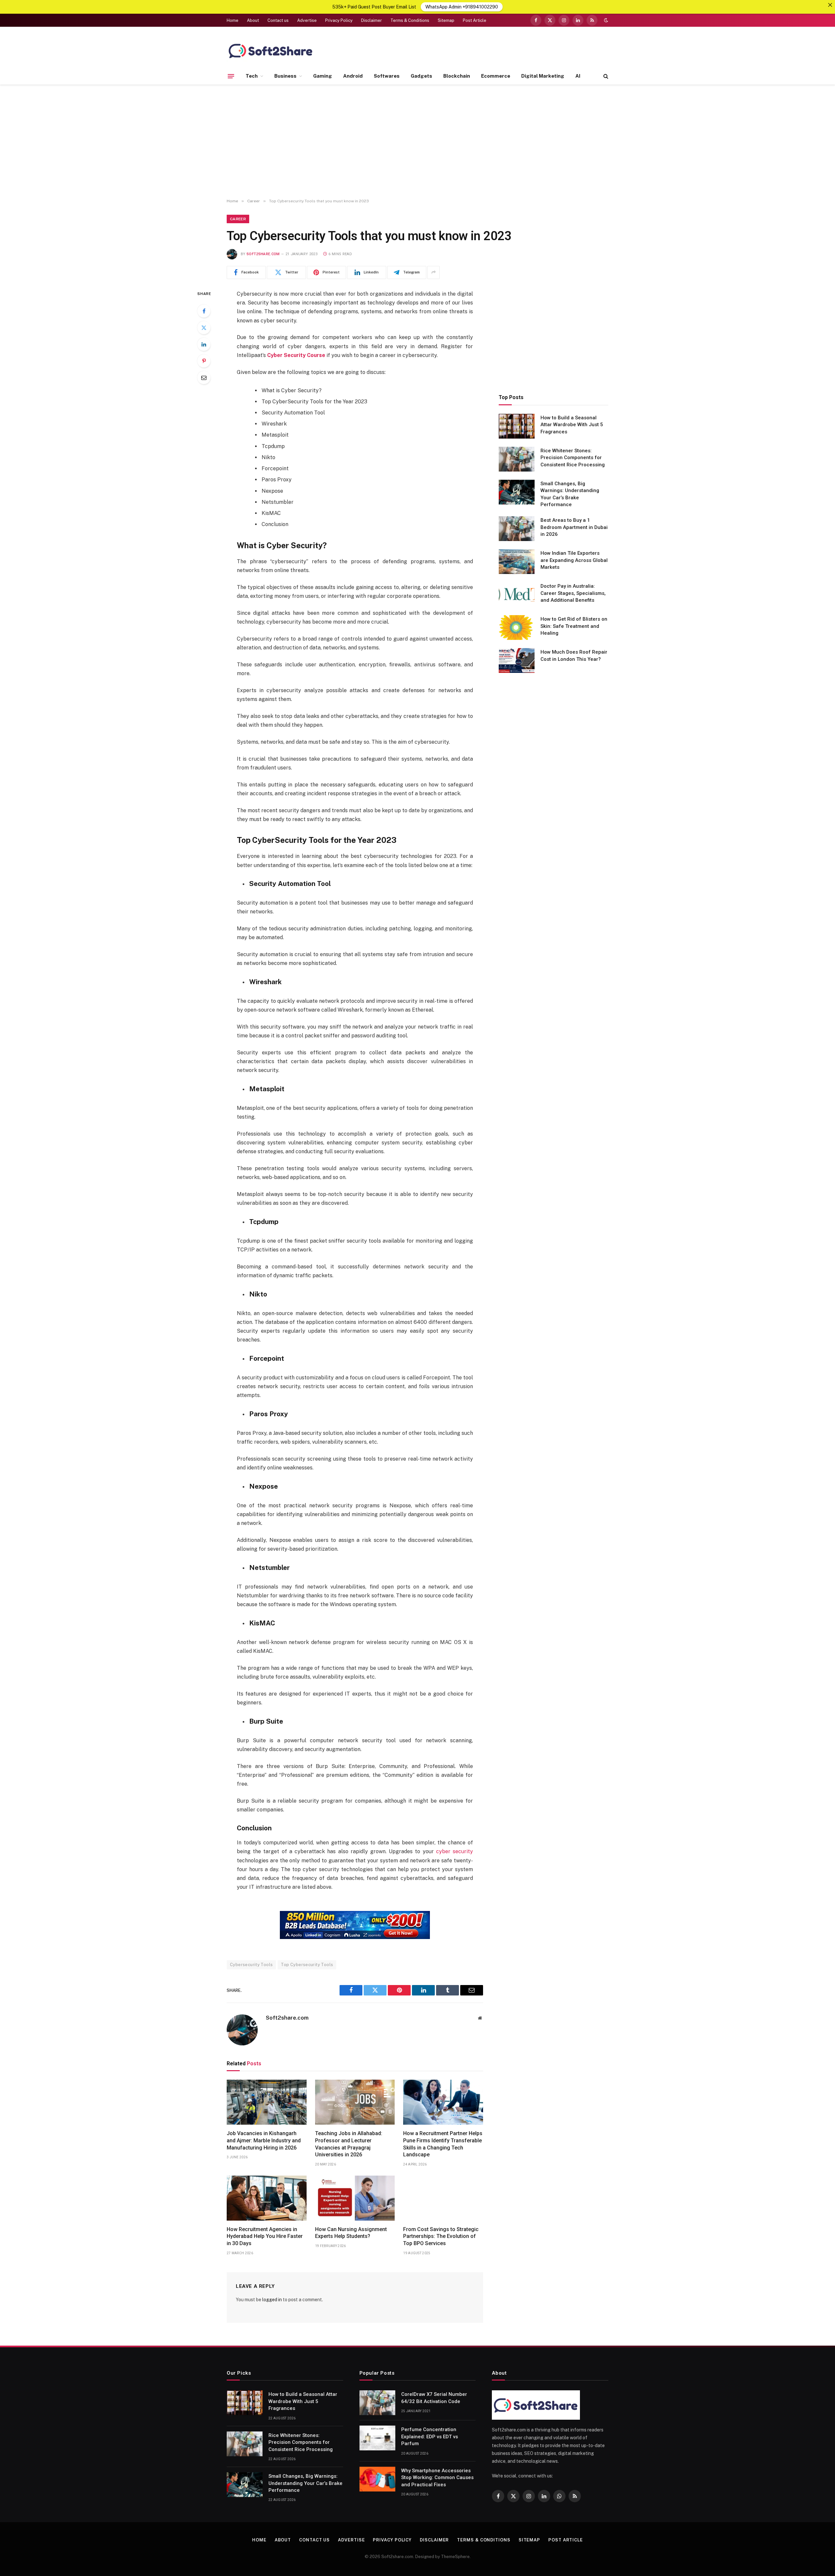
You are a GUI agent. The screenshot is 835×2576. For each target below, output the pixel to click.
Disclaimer (372, 20)
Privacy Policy (339, 20)
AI (578, 76)
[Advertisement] (417, 142)
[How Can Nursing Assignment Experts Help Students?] (355, 2198)
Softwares (387, 76)
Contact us (278, 20)
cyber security (455, 1851)
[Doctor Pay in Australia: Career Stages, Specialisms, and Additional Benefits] (517, 595)
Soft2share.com (263, 254)
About (253, 20)
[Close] (830, 5)
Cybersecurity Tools (251, 1965)
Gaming (323, 76)
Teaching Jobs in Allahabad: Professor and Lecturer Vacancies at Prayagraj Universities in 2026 (349, 2144)
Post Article (475, 20)
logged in (272, 2300)
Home (233, 20)
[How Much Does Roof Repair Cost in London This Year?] (517, 660)
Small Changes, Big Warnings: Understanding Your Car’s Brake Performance (570, 494)
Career (238, 219)
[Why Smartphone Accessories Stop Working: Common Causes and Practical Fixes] (377, 2479)
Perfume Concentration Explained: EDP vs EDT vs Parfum (430, 2436)
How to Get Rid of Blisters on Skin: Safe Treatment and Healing (574, 626)
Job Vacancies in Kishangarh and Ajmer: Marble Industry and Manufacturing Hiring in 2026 (264, 2141)
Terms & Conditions (410, 20)
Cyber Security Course (296, 355)
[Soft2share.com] (271, 51)
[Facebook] (204, 311)
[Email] (204, 378)
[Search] (605, 76)
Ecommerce (496, 76)
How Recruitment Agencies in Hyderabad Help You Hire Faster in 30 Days (265, 2236)
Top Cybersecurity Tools (307, 1965)
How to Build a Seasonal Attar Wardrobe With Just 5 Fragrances (572, 425)
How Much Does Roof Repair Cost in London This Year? (574, 655)
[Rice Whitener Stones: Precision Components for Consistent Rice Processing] (517, 459)
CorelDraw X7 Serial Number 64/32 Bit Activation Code (434, 2398)
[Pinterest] (204, 361)
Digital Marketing (543, 76)
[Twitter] (204, 328)
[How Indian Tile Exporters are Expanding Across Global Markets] (517, 562)
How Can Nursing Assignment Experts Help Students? (351, 2233)
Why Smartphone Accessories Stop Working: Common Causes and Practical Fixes (437, 2478)
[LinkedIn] (204, 344)
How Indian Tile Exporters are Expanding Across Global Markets (574, 560)
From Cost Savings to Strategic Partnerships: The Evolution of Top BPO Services (441, 2236)
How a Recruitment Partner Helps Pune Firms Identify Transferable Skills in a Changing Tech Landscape (443, 2144)
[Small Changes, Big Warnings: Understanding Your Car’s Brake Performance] (517, 492)
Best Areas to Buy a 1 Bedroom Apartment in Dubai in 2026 (574, 527)
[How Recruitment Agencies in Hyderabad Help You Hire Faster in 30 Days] (267, 2198)
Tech (252, 76)
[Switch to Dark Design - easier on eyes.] (605, 20)
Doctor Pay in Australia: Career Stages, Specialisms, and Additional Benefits (573, 593)
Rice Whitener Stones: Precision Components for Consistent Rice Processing (573, 458)
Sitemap (446, 20)
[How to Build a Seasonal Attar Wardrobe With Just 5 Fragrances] (517, 426)
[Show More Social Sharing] (433, 272)
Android (353, 76)
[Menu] (231, 76)
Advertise (307, 20)
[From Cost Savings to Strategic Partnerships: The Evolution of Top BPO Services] (443, 2198)
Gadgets (421, 76)
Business (285, 76)
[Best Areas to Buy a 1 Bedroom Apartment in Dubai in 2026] (517, 529)
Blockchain (457, 76)
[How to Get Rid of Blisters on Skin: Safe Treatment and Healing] (517, 628)
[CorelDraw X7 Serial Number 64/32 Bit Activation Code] (377, 2403)
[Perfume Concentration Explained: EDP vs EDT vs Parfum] (377, 2438)
